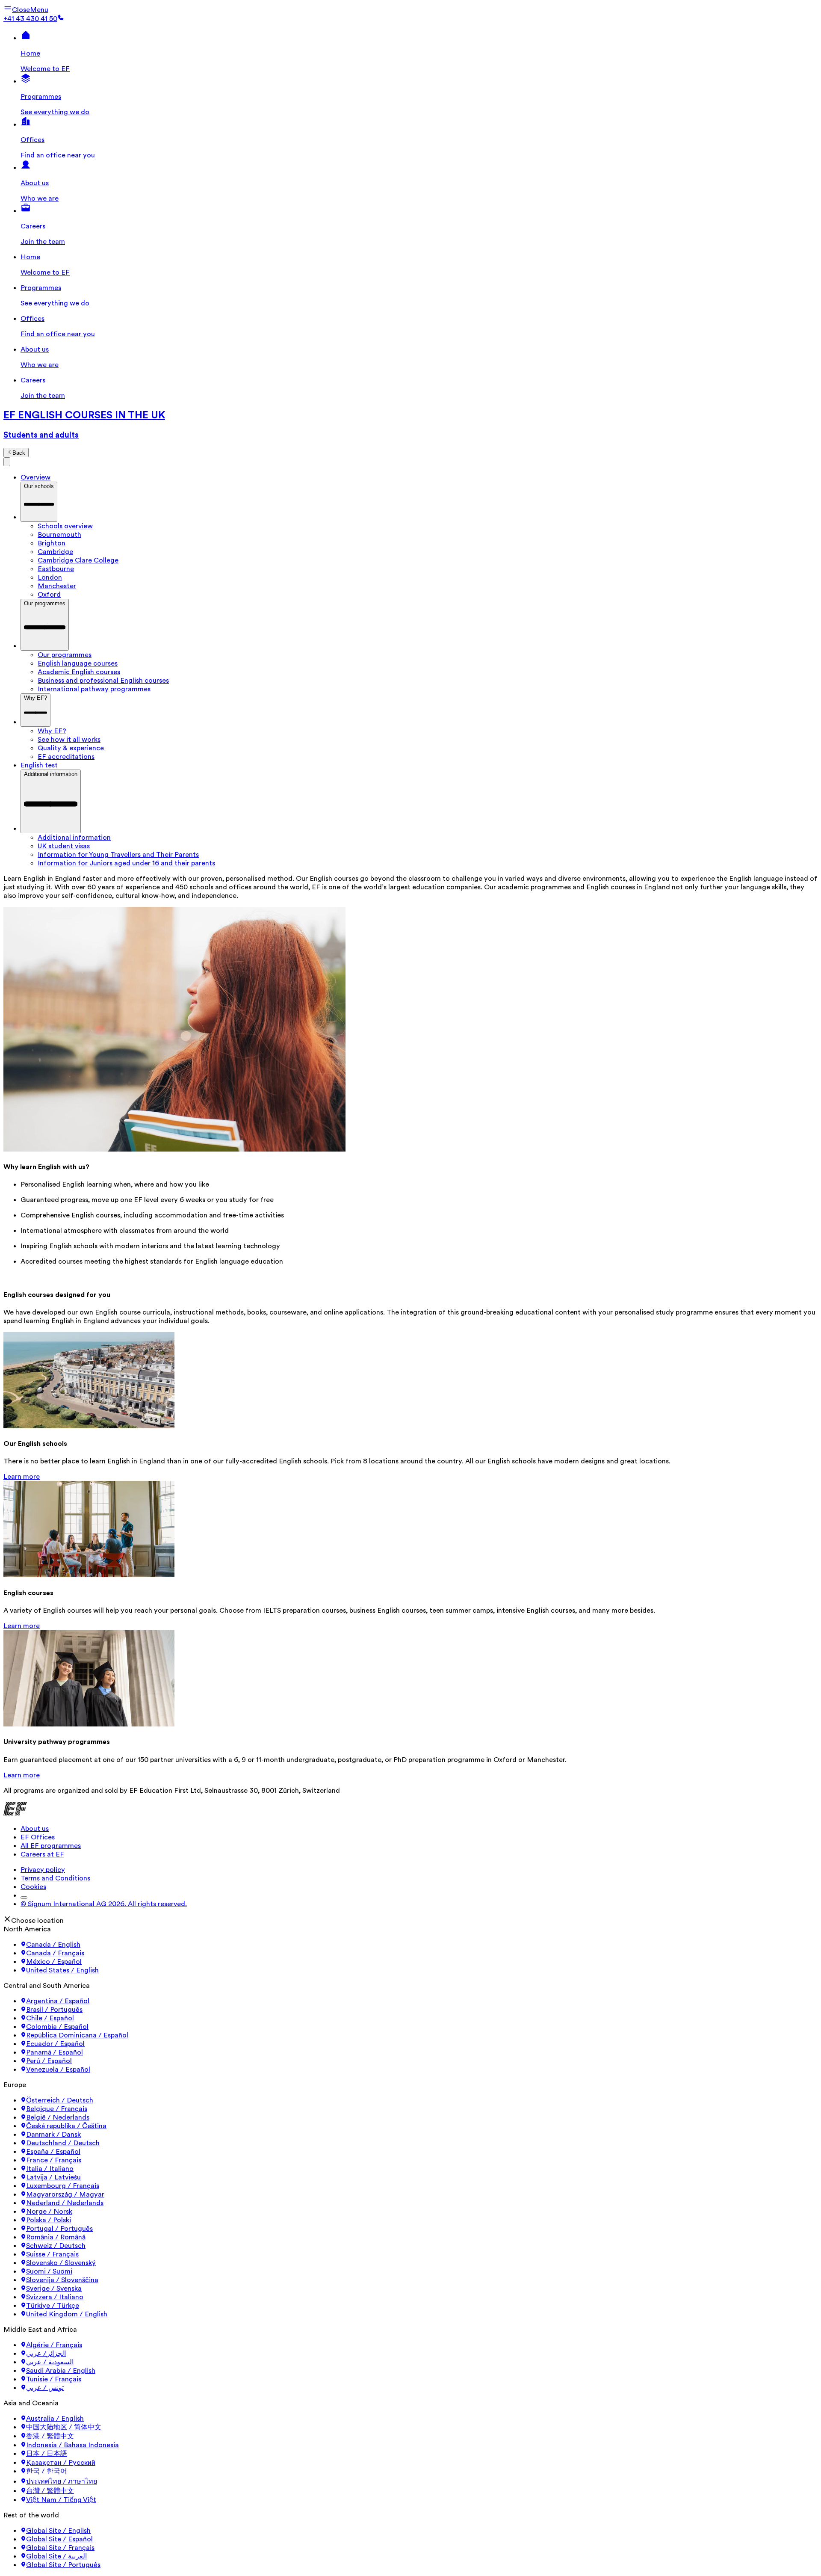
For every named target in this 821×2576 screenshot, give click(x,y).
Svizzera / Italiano (55, 2297)
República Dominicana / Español (77, 2035)
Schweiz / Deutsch (56, 2246)
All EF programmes (51, 1846)
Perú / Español (49, 2061)
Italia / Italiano (50, 2169)
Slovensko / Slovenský (61, 2263)
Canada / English (53, 1945)
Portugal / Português (59, 2229)
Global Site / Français (60, 2548)
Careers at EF (42, 1854)
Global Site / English (58, 2531)
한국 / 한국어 (47, 2471)
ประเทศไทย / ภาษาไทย (62, 2481)
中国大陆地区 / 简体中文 (64, 2427)
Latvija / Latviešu (53, 2177)
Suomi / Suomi (49, 2271)
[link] (410, 424)
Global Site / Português (63, 2565)
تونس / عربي (45, 2388)
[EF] (15, 1813)
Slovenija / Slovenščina (62, 2280)
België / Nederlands (58, 2117)
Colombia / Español (57, 2027)
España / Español (53, 2152)
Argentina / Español (58, 2001)
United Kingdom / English (67, 2314)
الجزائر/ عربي (46, 2354)
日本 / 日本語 (47, 2454)
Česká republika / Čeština (66, 2126)
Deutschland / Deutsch (63, 2143)
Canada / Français (55, 1953)
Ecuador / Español (55, 2044)
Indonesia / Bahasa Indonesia (72, 2445)
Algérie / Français (54, 2345)
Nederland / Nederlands (65, 2203)
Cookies (33, 1887)
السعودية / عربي (50, 2362)
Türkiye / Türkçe (53, 2306)
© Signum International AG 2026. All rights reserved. (104, 1904)
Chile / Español (50, 2018)
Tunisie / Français (54, 2379)
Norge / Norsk (49, 2212)
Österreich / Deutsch (60, 2100)
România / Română (56, 2237)
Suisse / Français (52, 2254)
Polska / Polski (49, 2220)
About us (35, 1829)
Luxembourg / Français (63, 2186)
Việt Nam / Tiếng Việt (61, 2500)
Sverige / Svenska (54, 2289)
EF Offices (38, 1837)
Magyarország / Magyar (65, 2194)
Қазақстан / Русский (61, 2463)
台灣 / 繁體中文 (50, 2491)
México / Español (54, 1962)
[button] (26, 10)
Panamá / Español (55, 2052)
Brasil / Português (54, 2010)
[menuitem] (428, 526)
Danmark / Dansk (53, 2135)
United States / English (62, 1970)
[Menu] (7, 462)
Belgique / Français (57, 2109)
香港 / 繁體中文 (50, 2436)
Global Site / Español (59, 2539)
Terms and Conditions (55, 1878)
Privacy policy (43, 1870)
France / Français (54, 2160)
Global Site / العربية (56, 2556)
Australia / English (55, 2419)
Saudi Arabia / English (61, 2371)
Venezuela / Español (58, 2070)
